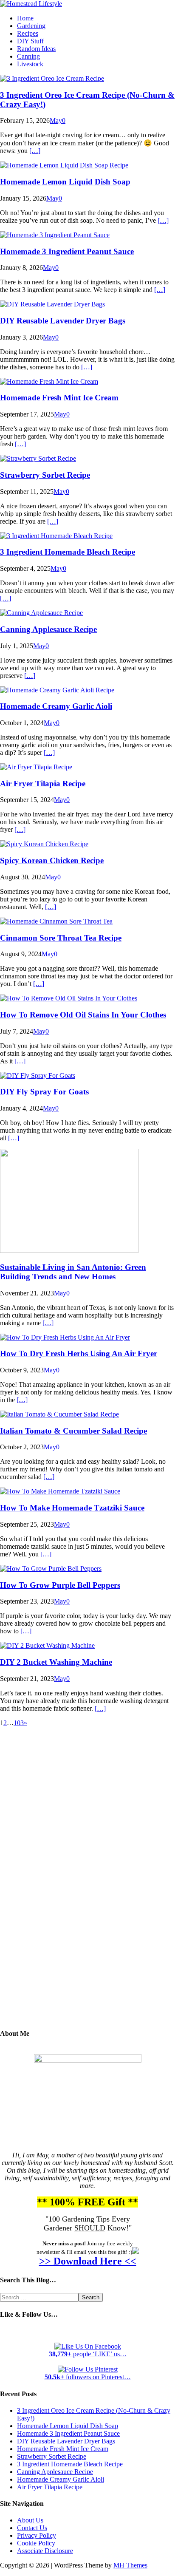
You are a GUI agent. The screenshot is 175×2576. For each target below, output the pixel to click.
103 (19, 1723)
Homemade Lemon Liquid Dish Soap (65, 182)
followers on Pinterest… (88, 2377)
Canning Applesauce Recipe (48, 629)
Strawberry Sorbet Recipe (45, 475)
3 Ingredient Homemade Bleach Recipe (68, 552)
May (56, 120)
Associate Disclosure (45, 2551)
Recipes (28, 33)
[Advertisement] (87, 1884)
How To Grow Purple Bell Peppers (60, 1585)
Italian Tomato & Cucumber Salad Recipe (73, 1431)
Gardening (31, 26)
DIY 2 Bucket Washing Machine (56, 1662)
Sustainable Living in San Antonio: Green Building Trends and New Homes (73, 1272)
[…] (35, 151)
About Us (30, 2520)
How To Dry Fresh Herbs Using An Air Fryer (79, 1353)
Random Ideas (36, 49)
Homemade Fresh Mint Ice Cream (59, 398)
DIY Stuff (30, 41)
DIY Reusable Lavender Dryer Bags (63, 321)
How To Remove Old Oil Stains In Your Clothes (83, 1015)
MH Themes (130, 2565)
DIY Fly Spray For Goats (44, 1092)
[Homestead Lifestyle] (31, 4)
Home (25, 18)
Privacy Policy (37, 2535)
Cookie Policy (36, 2543)
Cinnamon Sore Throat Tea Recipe (61, 938)
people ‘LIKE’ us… (88, 2354)
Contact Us (32, 2528)
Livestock (30, 64)
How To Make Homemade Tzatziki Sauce (72, 1508)
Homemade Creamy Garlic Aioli (56, 706)
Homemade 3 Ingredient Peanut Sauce (67, 251)
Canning (28, 56)
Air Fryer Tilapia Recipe (43, 784)
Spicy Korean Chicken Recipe (52, 860)
